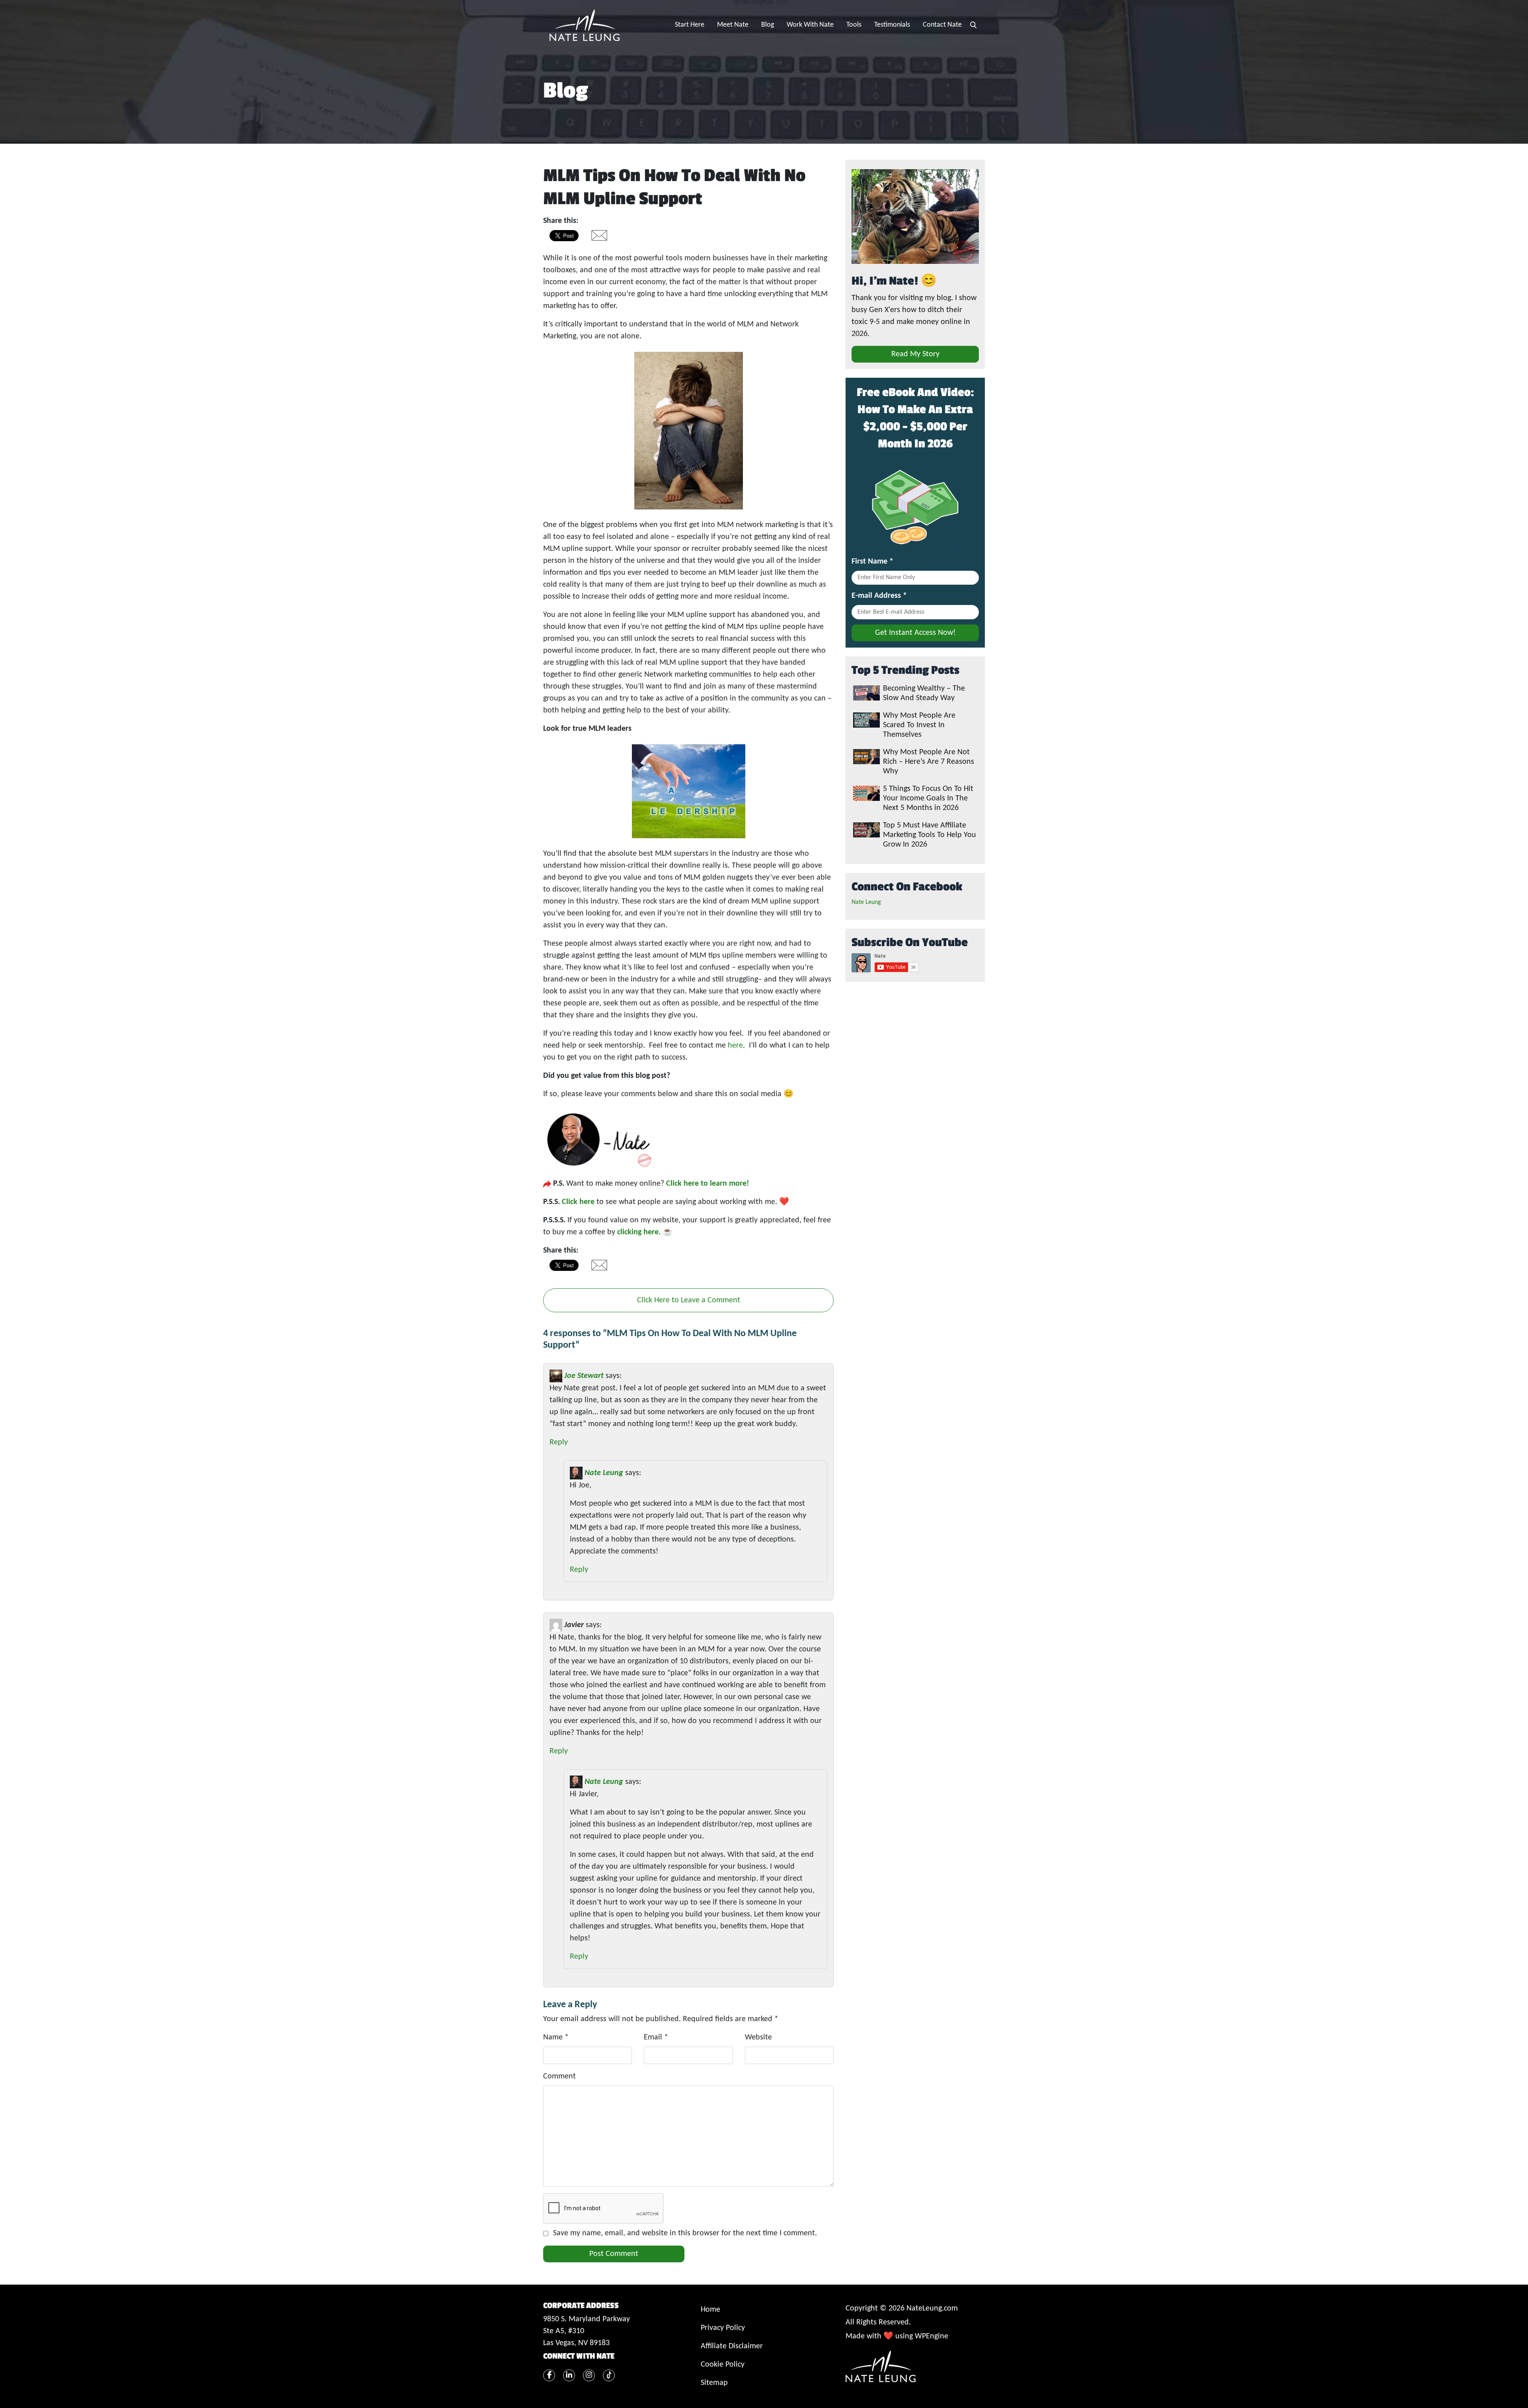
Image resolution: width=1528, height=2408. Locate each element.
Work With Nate (810, 25)
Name (556, 2037)
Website (758, 2037)
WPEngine (932, 2336)
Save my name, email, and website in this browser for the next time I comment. (685, 2233)
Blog (768, 25)
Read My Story (915, 354)
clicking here (638, 1232)
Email (656, 2037)
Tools (854, 25)
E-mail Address (879, 596)
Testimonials (892, 25)
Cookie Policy (723, 2365)
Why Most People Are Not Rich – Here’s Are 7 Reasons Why (929, 762)
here (735, 1046)
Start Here (690, 25)
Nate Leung (604, 1473)
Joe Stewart (584, 1376)
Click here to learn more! (707, 1184)
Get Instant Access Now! (915, 633)
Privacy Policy (723, 2328)
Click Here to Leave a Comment (689, 1300)
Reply (559, 1442)
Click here (578, 1202)
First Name (872, 562)
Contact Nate (942, 25)
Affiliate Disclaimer (732, 2346)
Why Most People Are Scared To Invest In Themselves (919, 725)
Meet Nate (733, 25)
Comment (559, 2076)
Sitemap (714, 2383)
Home (710, 2310)
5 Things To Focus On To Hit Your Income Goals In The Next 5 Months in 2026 (928, 798)
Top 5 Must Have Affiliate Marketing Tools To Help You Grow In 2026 (930, 835)
